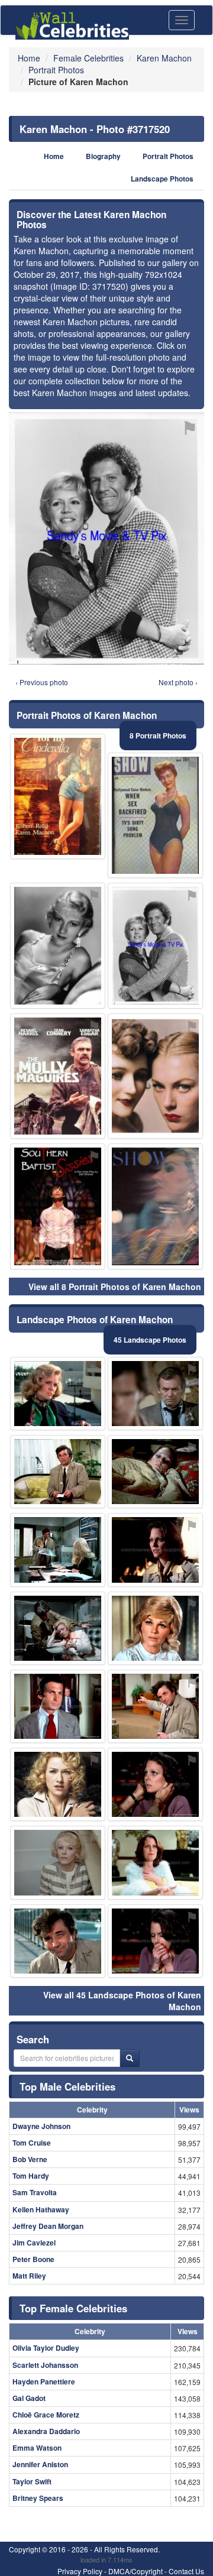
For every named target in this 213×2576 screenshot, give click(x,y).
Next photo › (178, 682)
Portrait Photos (168, 156)
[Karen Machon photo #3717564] (58, 1206)
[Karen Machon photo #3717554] (155, 1550)
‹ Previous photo (42, 682)
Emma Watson (37, 2448)
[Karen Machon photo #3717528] (155, 1628)
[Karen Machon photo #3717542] (155, 1941)
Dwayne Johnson (41, 2126)
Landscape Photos (162, 179)
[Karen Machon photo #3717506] (155, 1472)
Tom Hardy (31, 2176)
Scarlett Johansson (45, 2365)
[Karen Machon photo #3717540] (155, 1706)
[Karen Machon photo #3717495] (58, 946)
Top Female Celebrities (73, 2308)
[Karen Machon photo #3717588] (58, 1862)
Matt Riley (29, 2276)
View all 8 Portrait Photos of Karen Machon (115, 1287)
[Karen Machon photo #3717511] (155, 1206)
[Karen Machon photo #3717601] (58, 1472)
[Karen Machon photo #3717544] (58, 1394)
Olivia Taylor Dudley (46, 2348)
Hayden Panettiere (44, 2381)
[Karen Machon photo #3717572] (58, 1076)
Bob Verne (30, 2159)
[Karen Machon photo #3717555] (58, 1706)
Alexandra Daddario (46, 2431)
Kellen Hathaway (41, 2209)
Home (54, 156)
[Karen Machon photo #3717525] (58, 1941)
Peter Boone (33, 2259)
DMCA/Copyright (135, 2571)
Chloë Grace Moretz (46, 2415)
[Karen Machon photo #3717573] (155, 1784)
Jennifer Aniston (40, 2464)
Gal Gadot (29, 2398)
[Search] (130, 2058)
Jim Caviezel (34, 2243)
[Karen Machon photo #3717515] (58, 1784)
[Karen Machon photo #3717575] (155, 1076)
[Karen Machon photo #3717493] (58, 797)
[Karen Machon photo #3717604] (58, 1550)
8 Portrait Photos (158, 735)
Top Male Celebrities (67, 2086)
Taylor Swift (32, 2481)
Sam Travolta (35, 2192)
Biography (103, 156)
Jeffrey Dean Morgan (48, 2226)
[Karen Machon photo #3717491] (58, 1628)
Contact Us (186, 2571)
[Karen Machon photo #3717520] (155, 946)
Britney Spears (38, 2498)
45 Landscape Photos (150, 1340)
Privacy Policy (80, 2571)
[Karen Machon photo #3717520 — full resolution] (106, 538)
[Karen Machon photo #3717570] (155, 816)
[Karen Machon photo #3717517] (155, 1862)
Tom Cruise (32, 2143)
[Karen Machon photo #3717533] (155, 1394)
